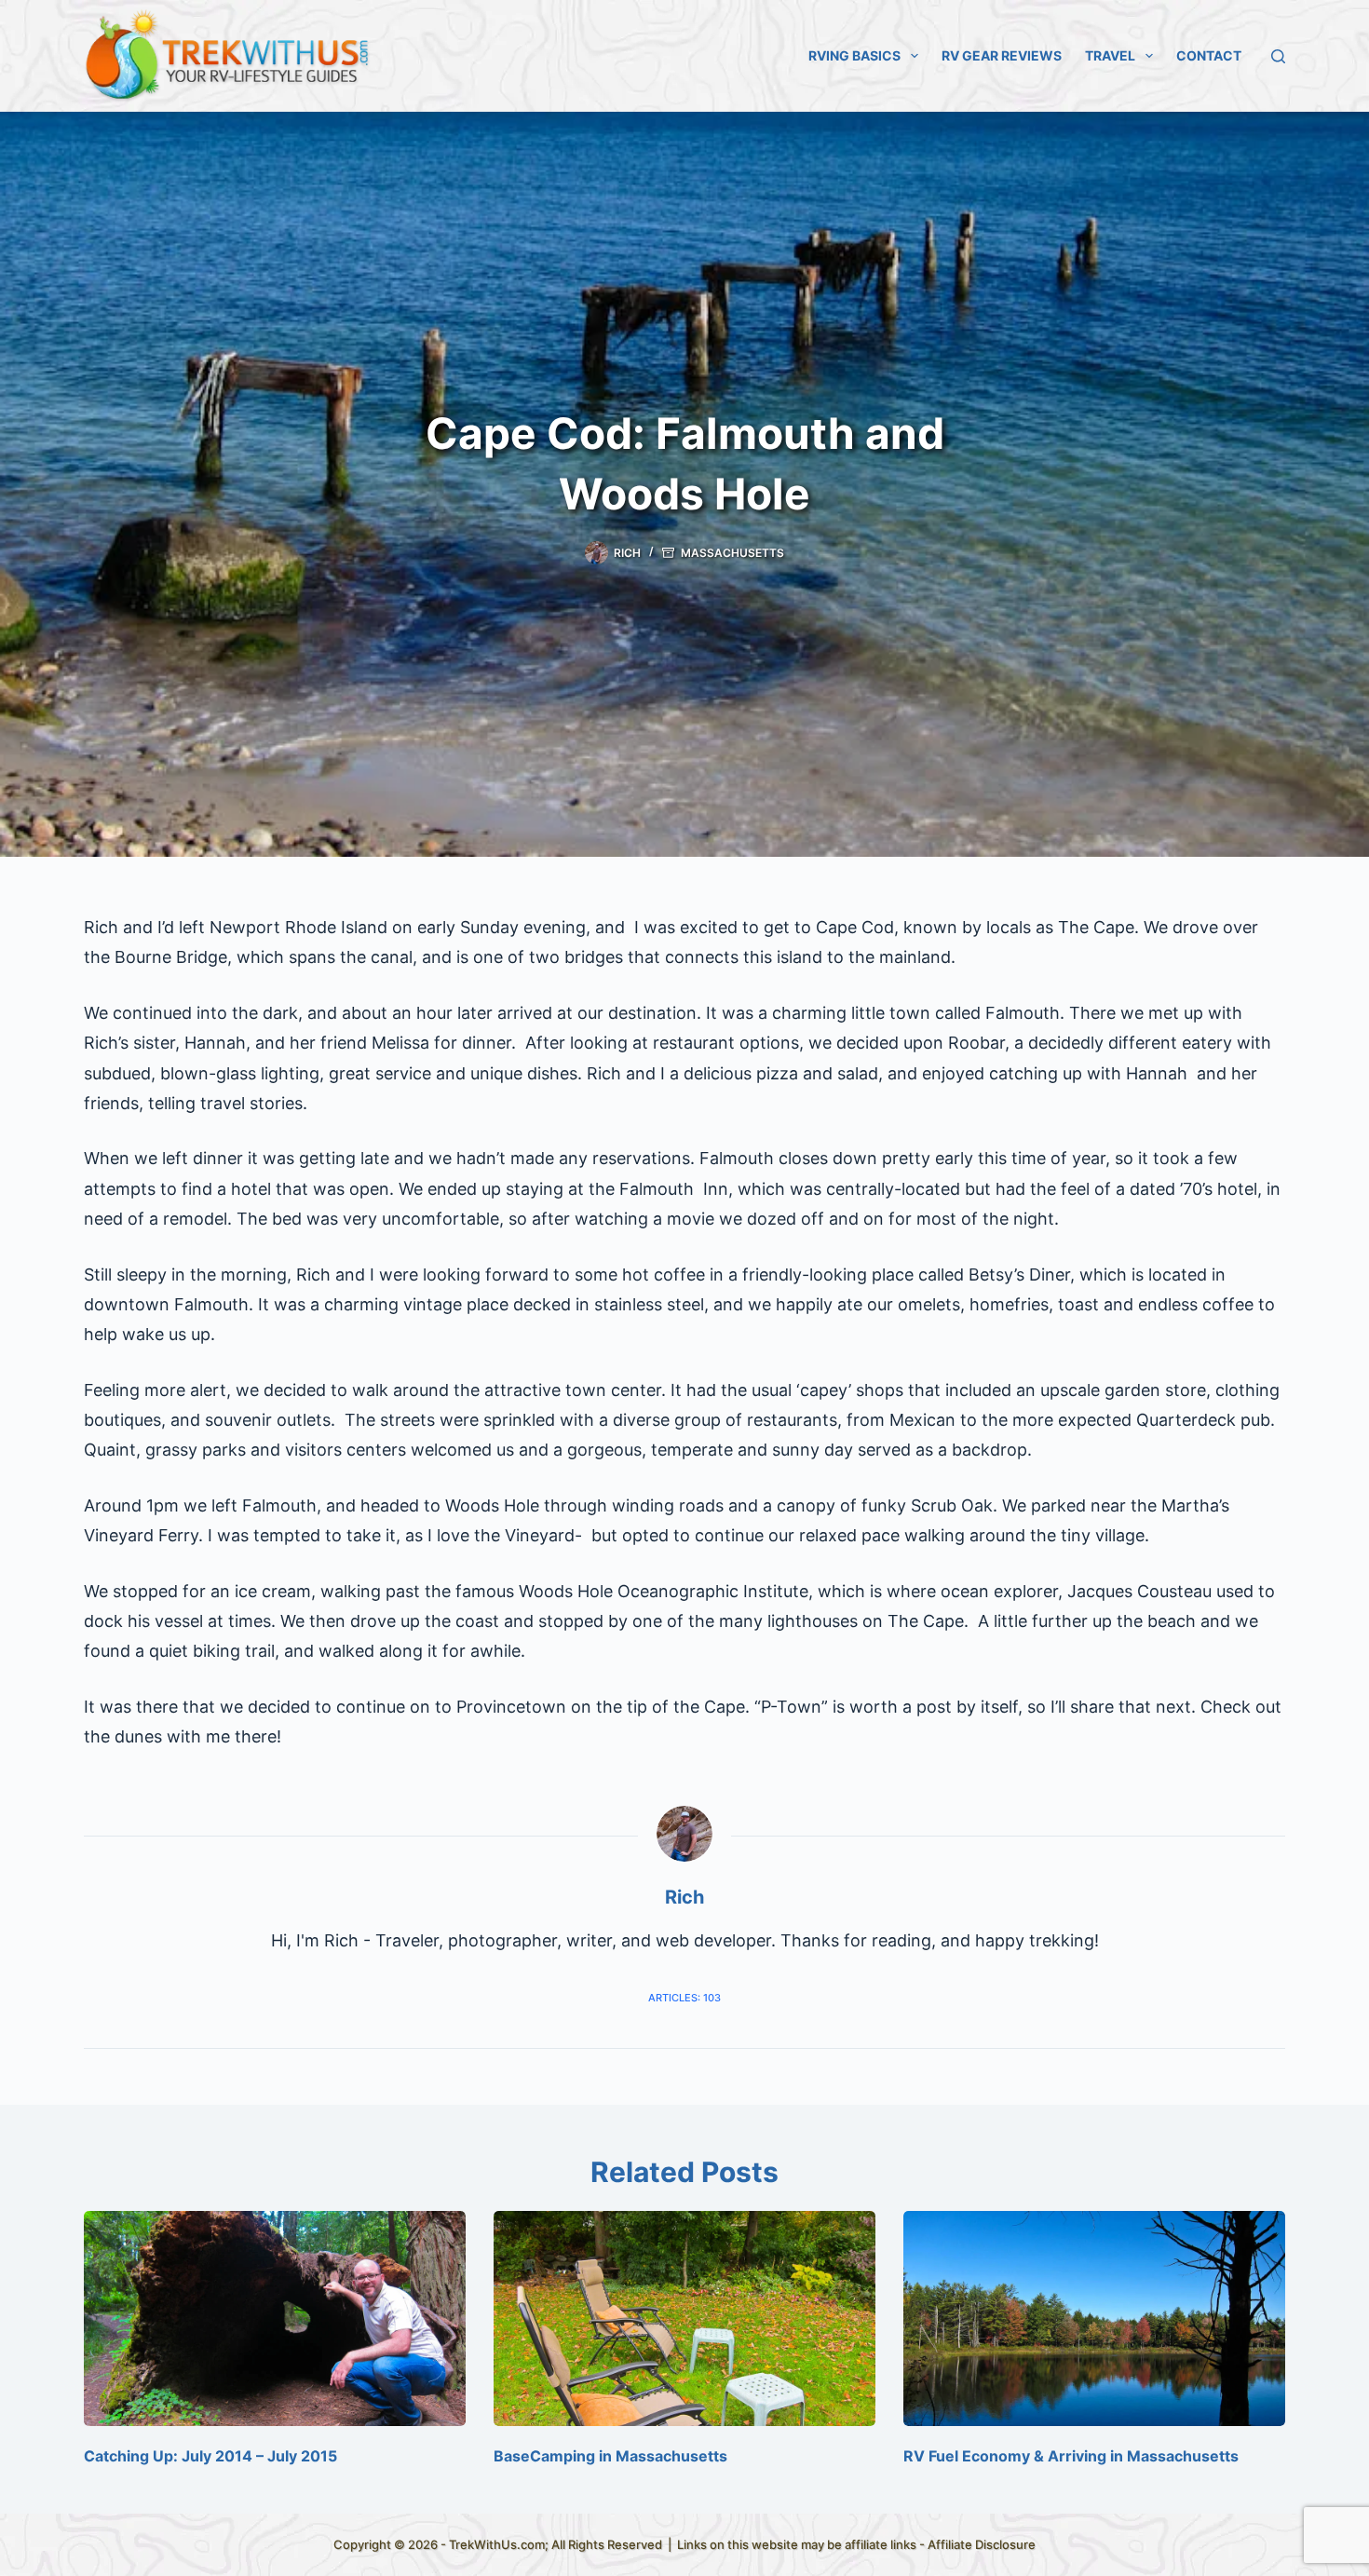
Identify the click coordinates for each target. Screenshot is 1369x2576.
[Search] (1278, 56)
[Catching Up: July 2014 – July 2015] (275, 2318)
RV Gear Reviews (1002, 55)
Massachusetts (732, 553)
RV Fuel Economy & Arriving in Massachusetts (1071, 2456)
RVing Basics (854, 55)
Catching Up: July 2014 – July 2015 (210, 2456)
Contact (1209, 55)
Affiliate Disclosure (982, 2544)
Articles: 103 (684, 1998)
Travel (1110, 55)
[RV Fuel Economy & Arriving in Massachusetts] (1094, 2318)
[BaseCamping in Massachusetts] (684, 2318)
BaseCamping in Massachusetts (610, 2456)
